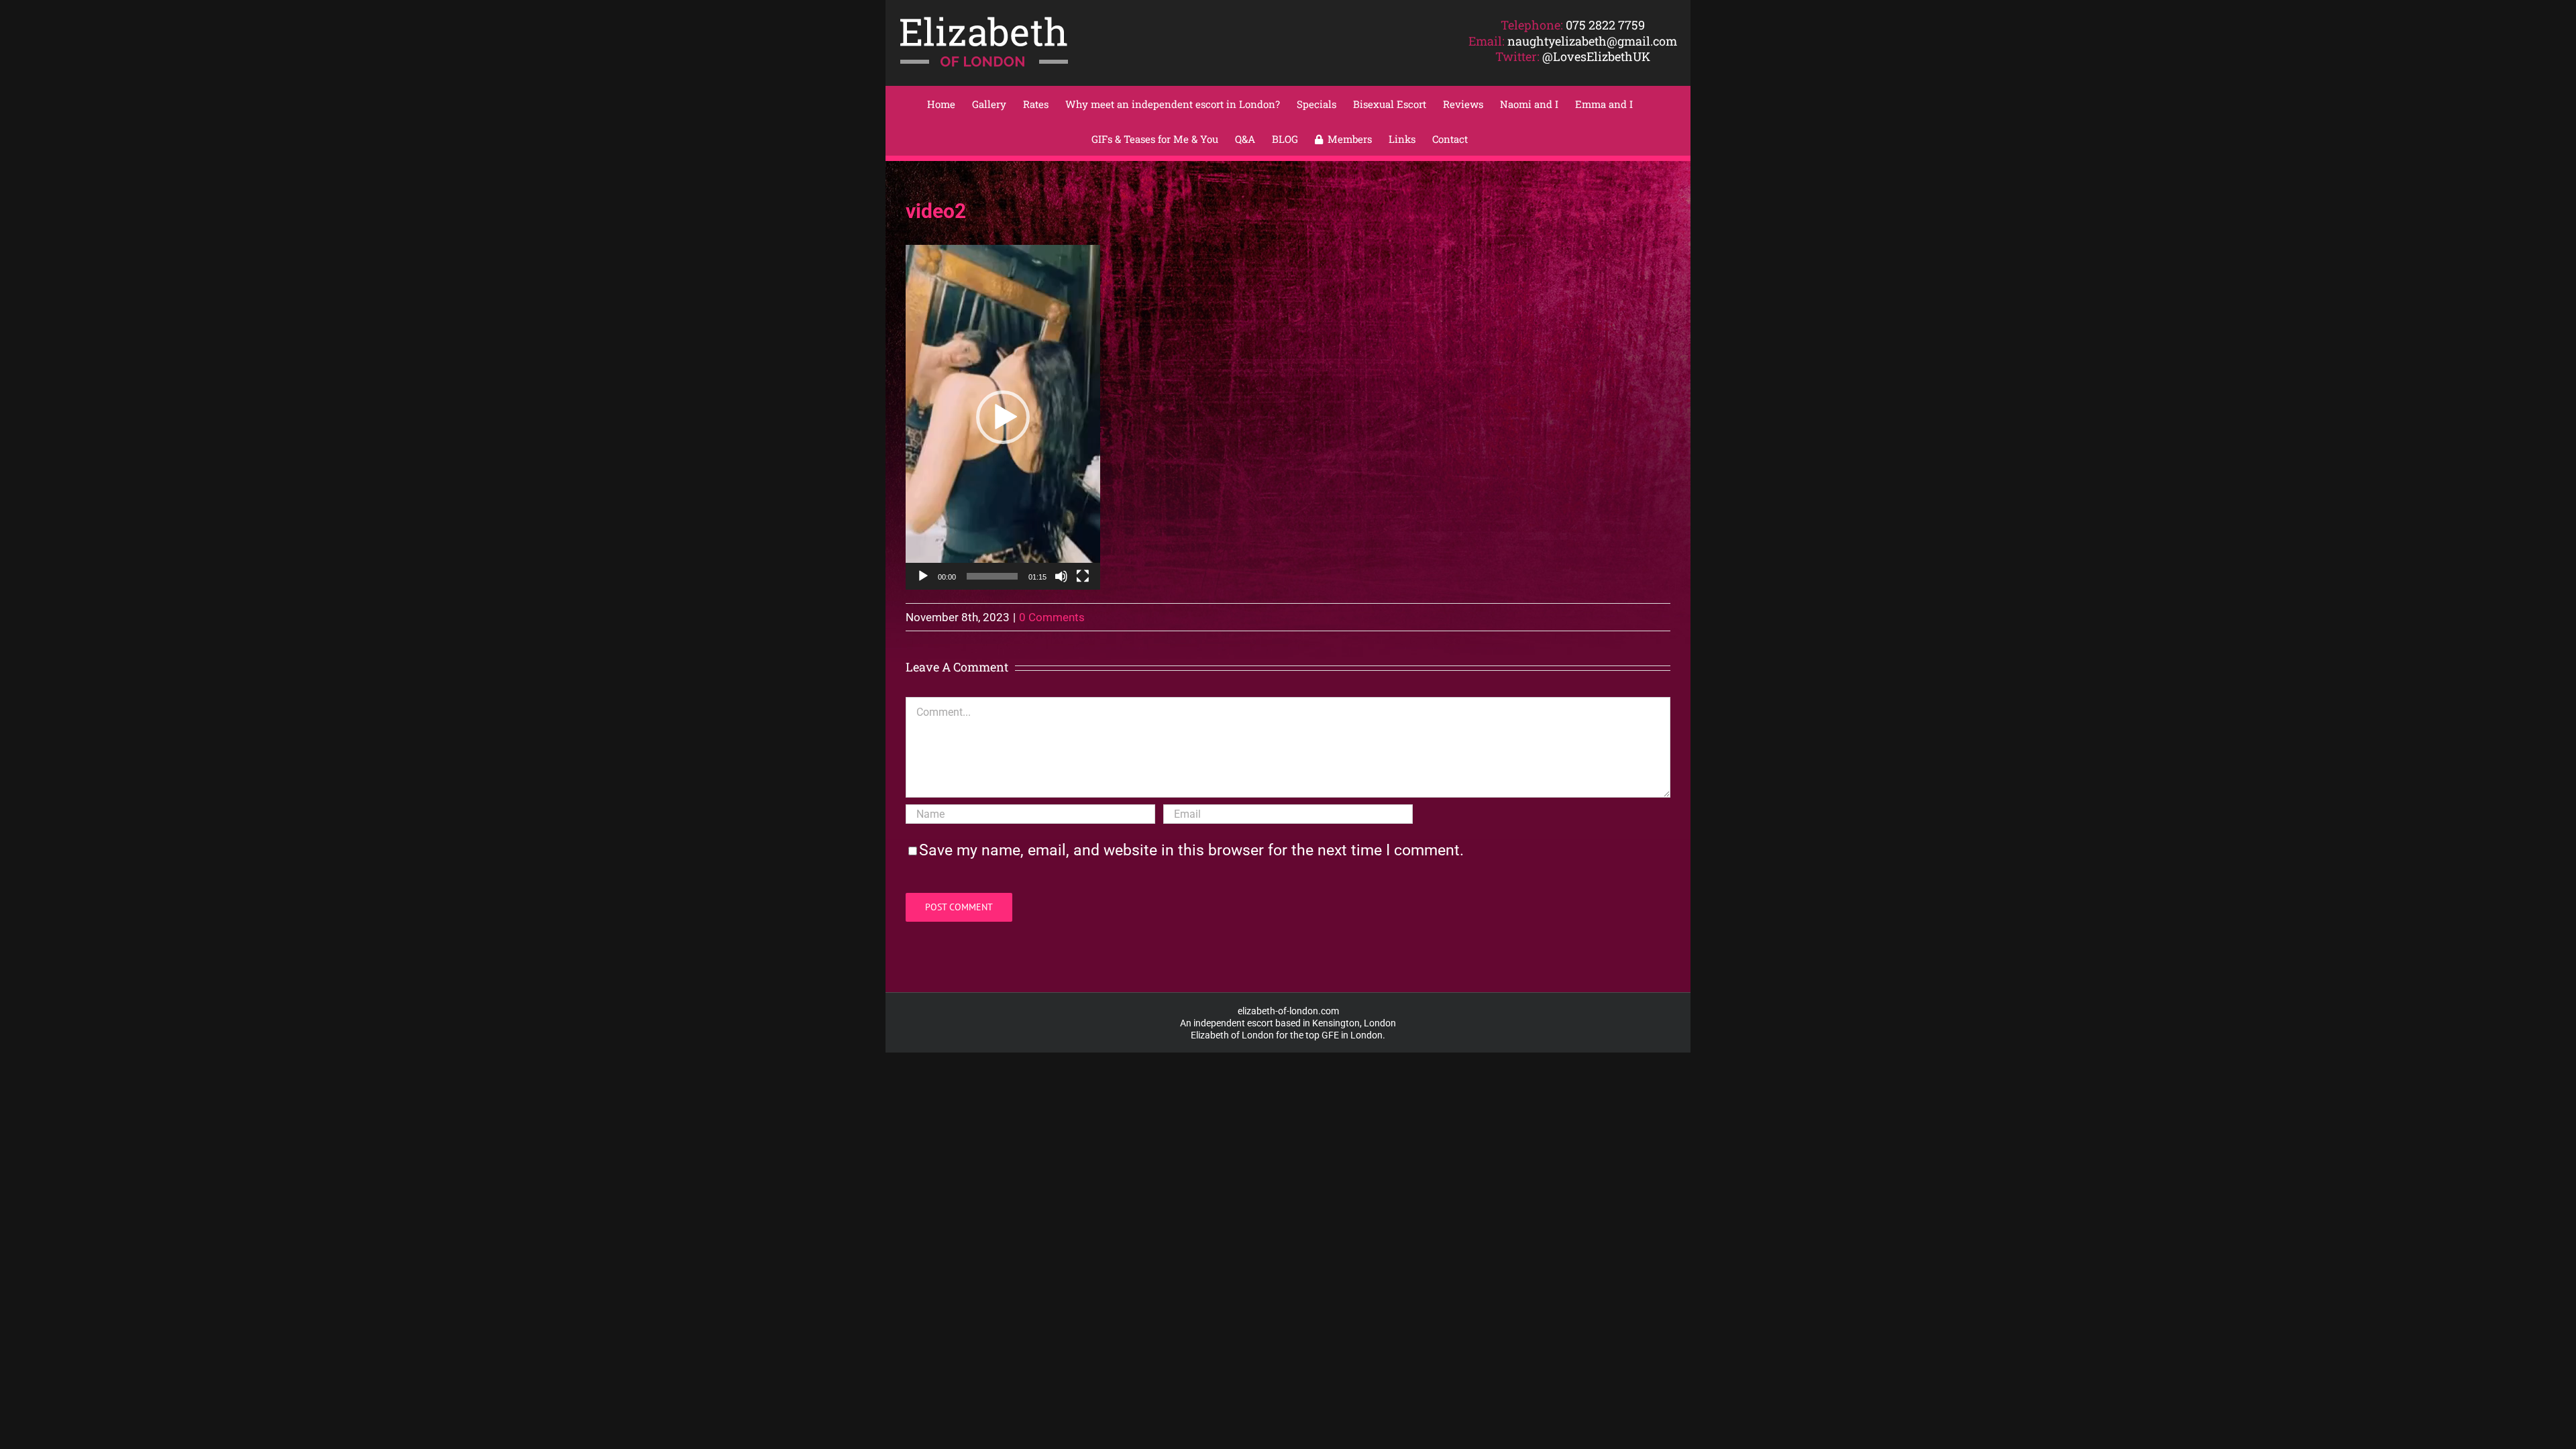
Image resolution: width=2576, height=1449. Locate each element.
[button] (1003, 417)
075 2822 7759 (1605, 25)
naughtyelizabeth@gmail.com (1592, 41)
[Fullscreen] (1083, 576)
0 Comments (1052, 617)
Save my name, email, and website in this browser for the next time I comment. (1191, 850)
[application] (1003, 417)
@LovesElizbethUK (1596, 56)
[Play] (923, 576)
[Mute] (1061, 576)
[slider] (992, 576)
